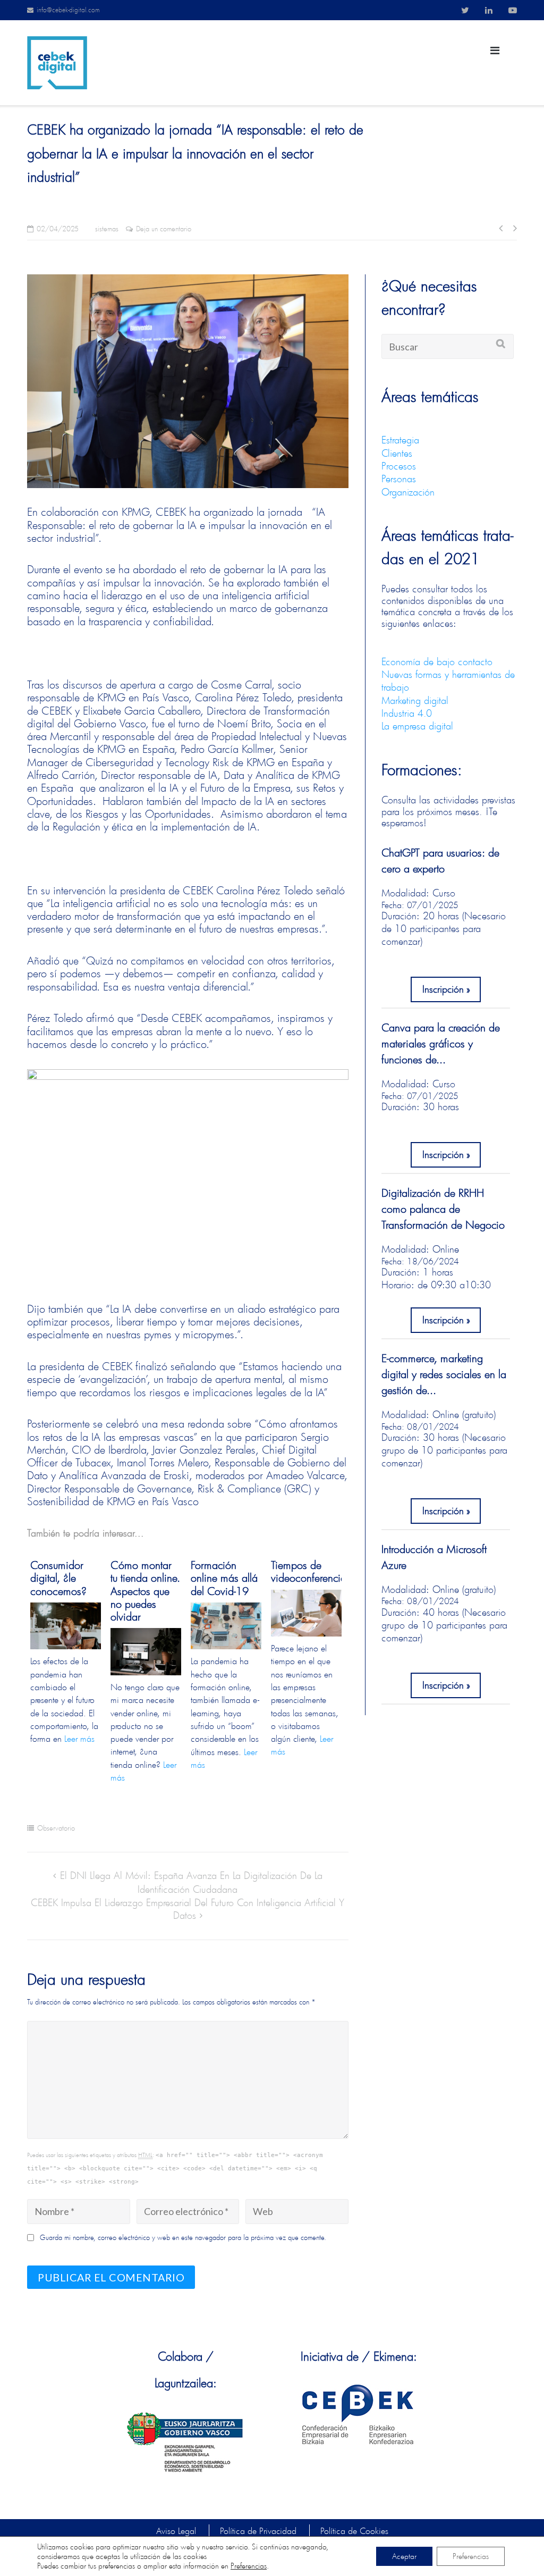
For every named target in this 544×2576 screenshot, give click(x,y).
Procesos (399, 466)
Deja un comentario (164, 229)
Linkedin (489, 10)
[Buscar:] (448, 346)
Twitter (465, 10)
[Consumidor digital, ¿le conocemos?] (66, 1626)
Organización (408, 492)
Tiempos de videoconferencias (306, 1571)
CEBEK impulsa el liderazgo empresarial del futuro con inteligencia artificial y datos (188, 1909)
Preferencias (249, 2566)
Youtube (513, 10)
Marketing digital (415, 700)
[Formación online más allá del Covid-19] (226, 1626)
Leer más (79, 1738)
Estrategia (400, 440)
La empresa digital (417, 726)
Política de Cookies (354, 2531)
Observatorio (56, 1828)
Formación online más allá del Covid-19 (224, 1578)
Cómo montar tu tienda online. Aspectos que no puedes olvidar (145, 1591)
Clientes (397, 453)
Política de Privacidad (258, 2531)
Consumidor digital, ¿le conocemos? (58, 1578)
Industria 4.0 (407, 713)
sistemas (107, 229)
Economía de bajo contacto (437, 661)
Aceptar (404, 2556)
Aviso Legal (176, 2531)
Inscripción (443, 989)
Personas (399, 479)
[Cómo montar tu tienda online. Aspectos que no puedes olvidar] (146, 1651)
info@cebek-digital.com (68, 10)
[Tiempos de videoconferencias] (306, 1613)
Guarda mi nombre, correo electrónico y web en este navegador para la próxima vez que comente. (183, 2238)
